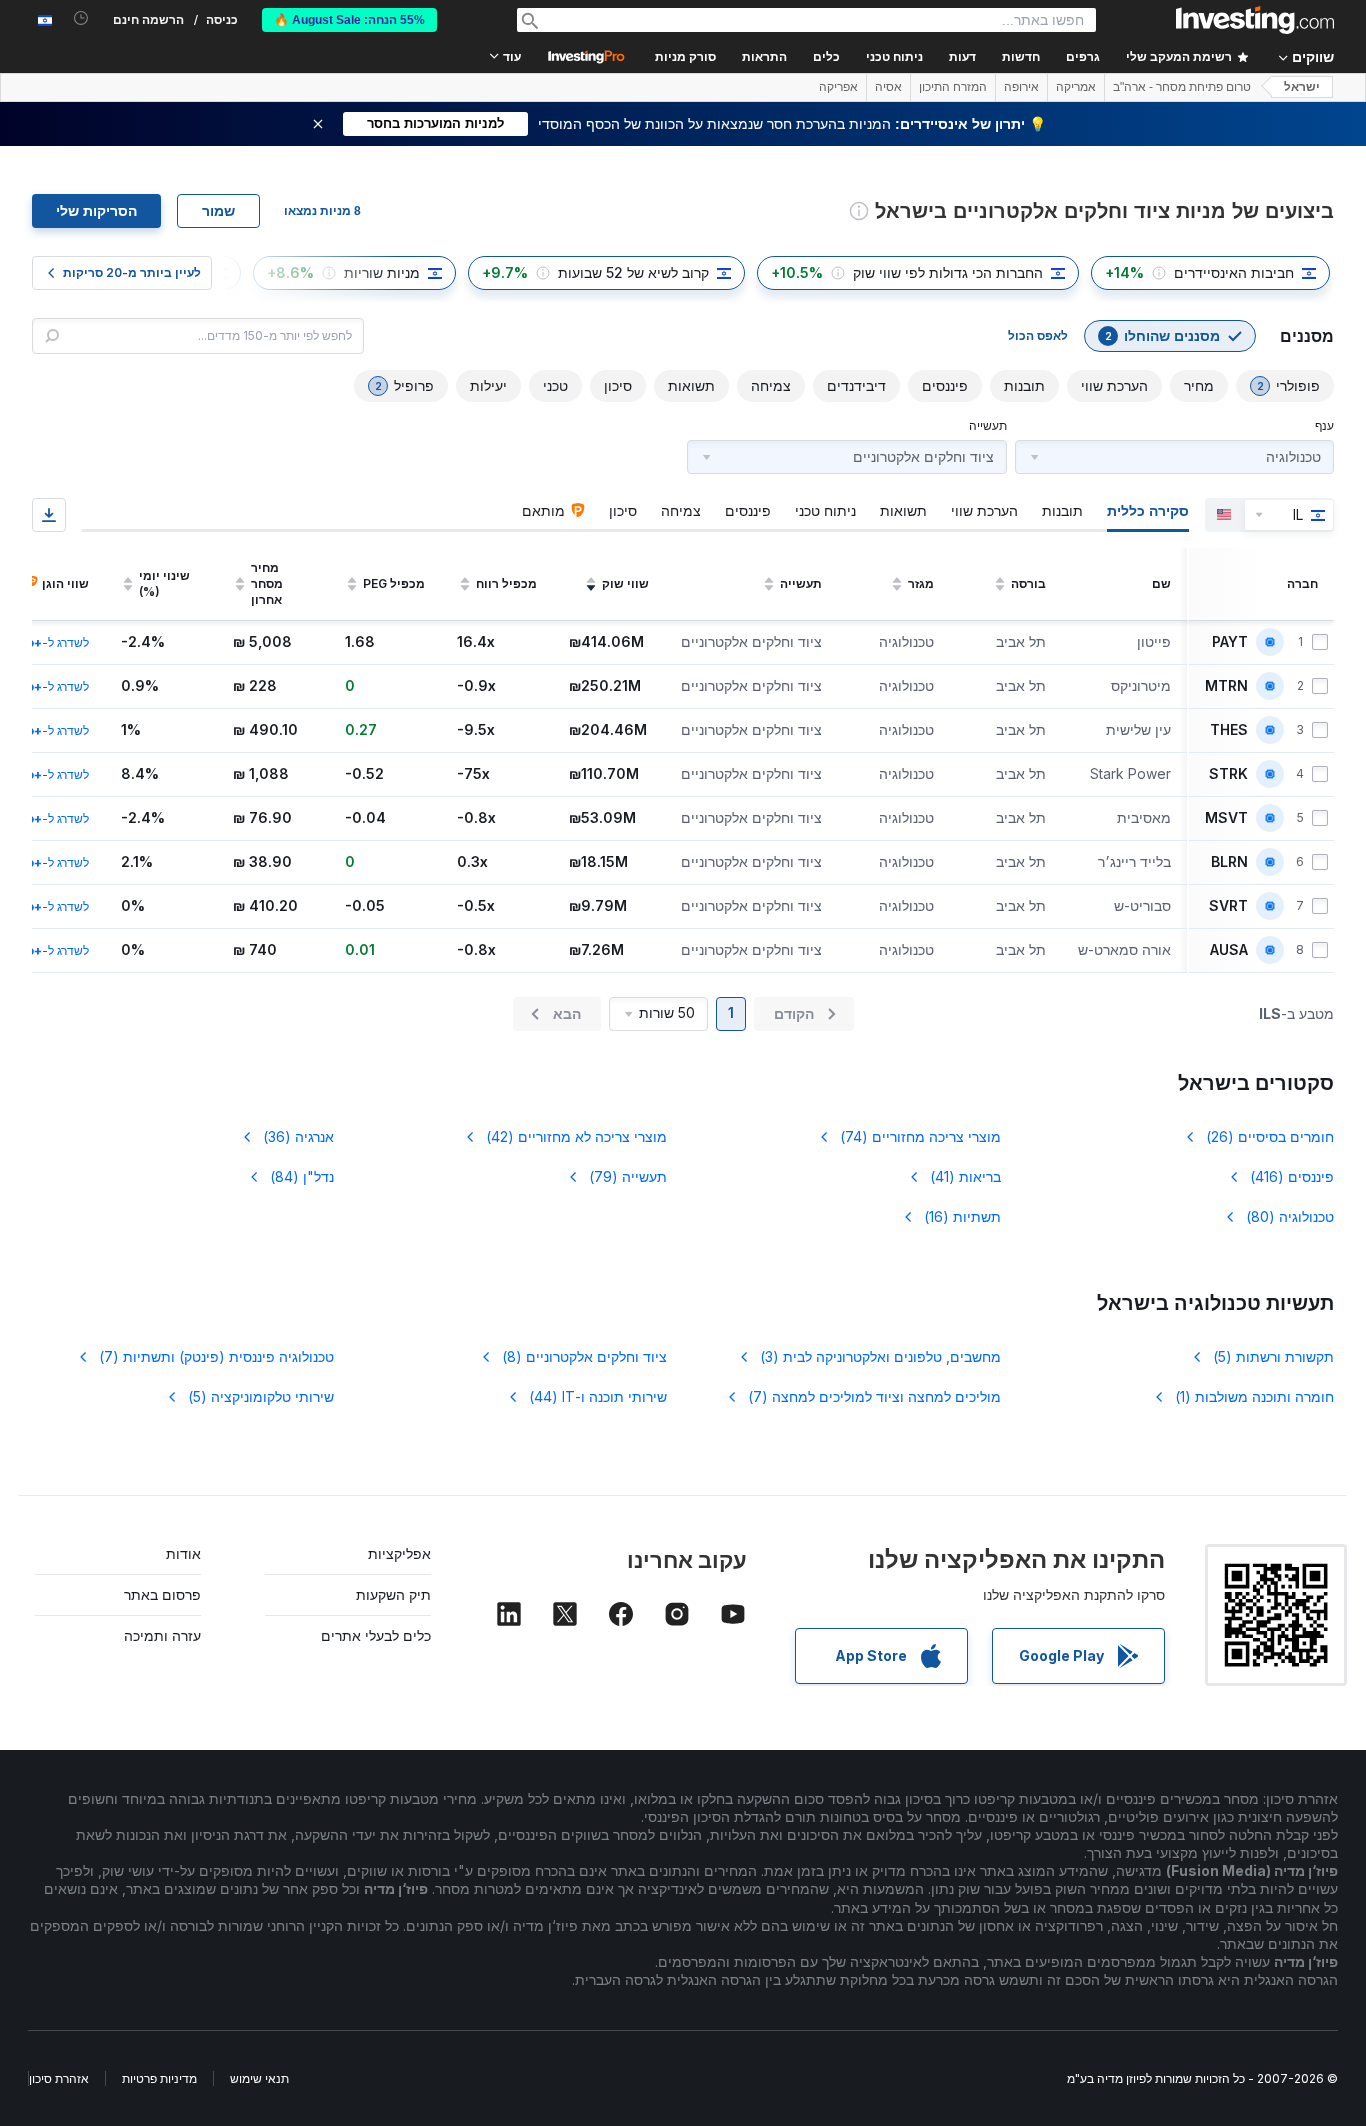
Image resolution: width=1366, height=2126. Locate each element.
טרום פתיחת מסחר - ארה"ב (1182, 87)
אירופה (1021, 87)
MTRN (1226, 686)
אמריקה (1076, 87)
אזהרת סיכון (59, 2078)
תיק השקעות (393, 1594)
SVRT (1228, 906)
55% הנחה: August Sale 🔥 (349, 20)
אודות (183, 1553)
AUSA (1229, 950)
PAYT (1230, 642)
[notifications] (81, 18)
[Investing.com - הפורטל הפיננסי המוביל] (1255, 20)
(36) (298, 1136)
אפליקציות (399, 1553)
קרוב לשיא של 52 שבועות (633, 272)
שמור (218, 211)
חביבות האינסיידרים (1234, 272)
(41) (965, 1176)
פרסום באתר (162, 1594)
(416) (1292, 1176)
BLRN (1229, 862)
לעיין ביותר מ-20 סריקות (132, 272)
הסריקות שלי (96, 211)
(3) (880, 1356)
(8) (584, 1356)
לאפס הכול (1038, 335)
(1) (1254, 1396)
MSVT (1226, 818)
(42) (576, 1136)
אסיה (888, 87)
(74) (920, 1136)
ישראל (1302, 87)
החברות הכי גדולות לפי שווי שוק (948, 272)
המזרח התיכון (953, 87)
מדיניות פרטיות (159, 2078)
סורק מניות (685, 57)
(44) (598, 1396)
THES (1229, 730)
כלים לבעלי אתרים (376, 1635)
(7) (216, 1356)
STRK (1228, 774)
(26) (1270, 1136)
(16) (962, 1216)
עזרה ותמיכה (162, 1635)
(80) (1290, 1216)
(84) (302, 1176)
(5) (1273, 1356)
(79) (628, 1176)
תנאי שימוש (259, 2078)
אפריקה (838, 87)
